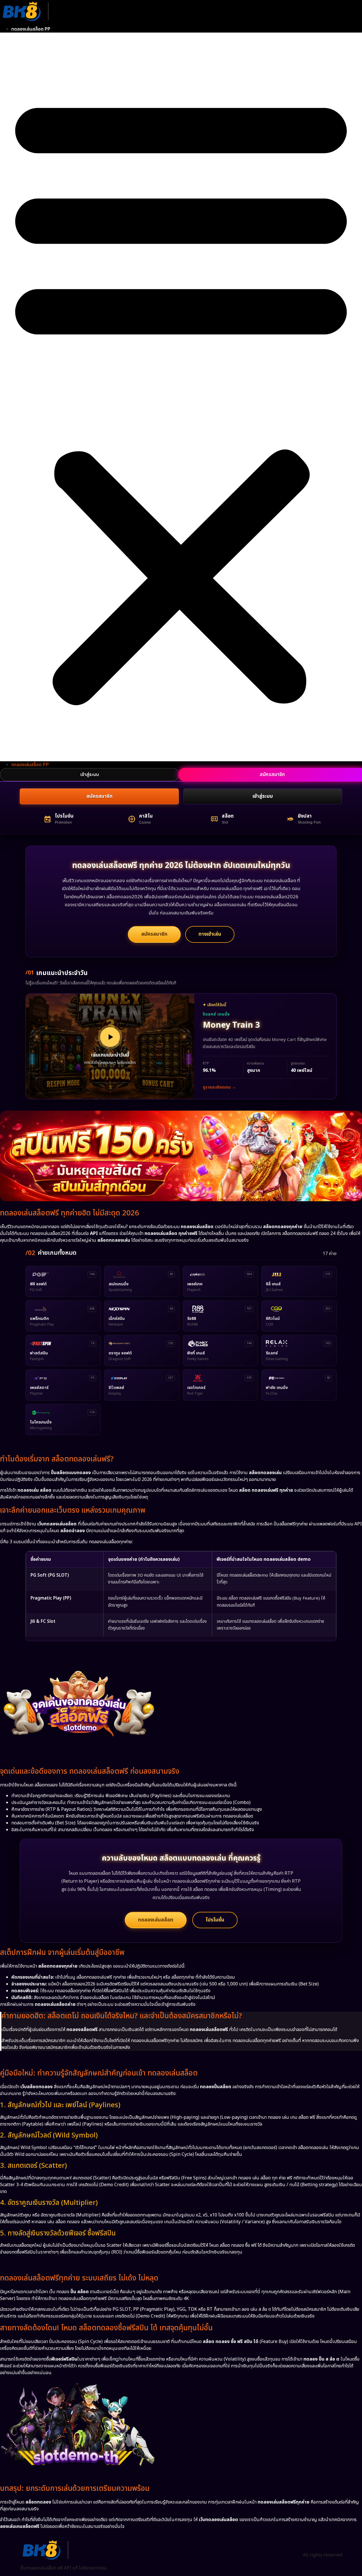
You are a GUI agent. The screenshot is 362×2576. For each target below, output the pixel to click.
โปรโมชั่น (215, 1920)
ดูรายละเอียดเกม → (219, 1087)
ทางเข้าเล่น (210, 934)
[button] (181, 397)
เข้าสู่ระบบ (90, 775)
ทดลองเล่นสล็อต (156, 1920)
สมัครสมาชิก (99, 796)
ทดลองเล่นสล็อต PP (31, 29)
